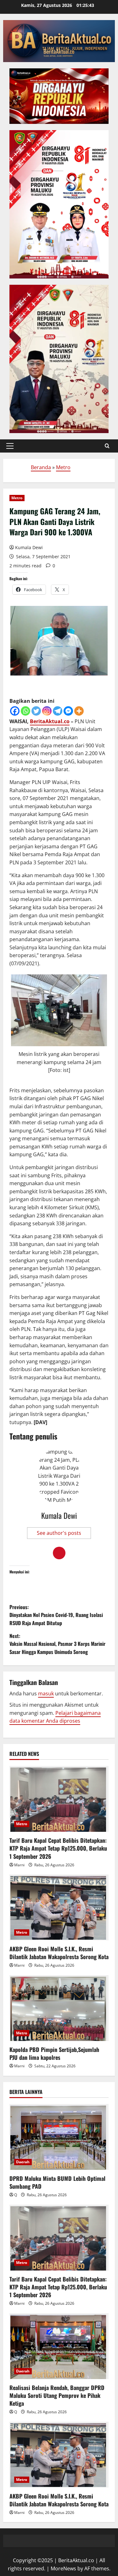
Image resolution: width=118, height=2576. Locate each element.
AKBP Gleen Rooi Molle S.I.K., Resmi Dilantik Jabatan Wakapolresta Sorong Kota (59, 1953)
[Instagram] (47, 711)
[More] (79, 711)
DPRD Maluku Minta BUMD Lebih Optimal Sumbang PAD (57, 2182)
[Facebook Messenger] (68, 711)
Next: (57, 1644)
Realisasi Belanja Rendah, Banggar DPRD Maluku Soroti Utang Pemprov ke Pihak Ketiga (57, 2395)
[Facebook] (15, 711)
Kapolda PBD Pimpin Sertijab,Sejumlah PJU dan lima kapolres (54, 2053)
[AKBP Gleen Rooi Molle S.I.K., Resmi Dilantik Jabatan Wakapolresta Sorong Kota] (59, 1907)
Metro (63, 467)
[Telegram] (58, 711)
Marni (19, 1865)
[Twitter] (36, 711)
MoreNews (63, 2568)
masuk (46, 1693)
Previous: (56, 1615)
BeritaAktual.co (50, 721)
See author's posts (59, 1533)
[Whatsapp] (25, 711)
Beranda (41, 467)
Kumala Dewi (29, 547)
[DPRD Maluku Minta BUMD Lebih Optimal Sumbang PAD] (59, 2137)
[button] (10, 446)
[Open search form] (107, 446)
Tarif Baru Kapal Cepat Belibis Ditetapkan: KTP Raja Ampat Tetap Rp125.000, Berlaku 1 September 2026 (58, 1848)
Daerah (23, 2162)
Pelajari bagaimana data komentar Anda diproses (55, 1717)
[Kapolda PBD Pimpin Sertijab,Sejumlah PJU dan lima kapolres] (59, 2008)
